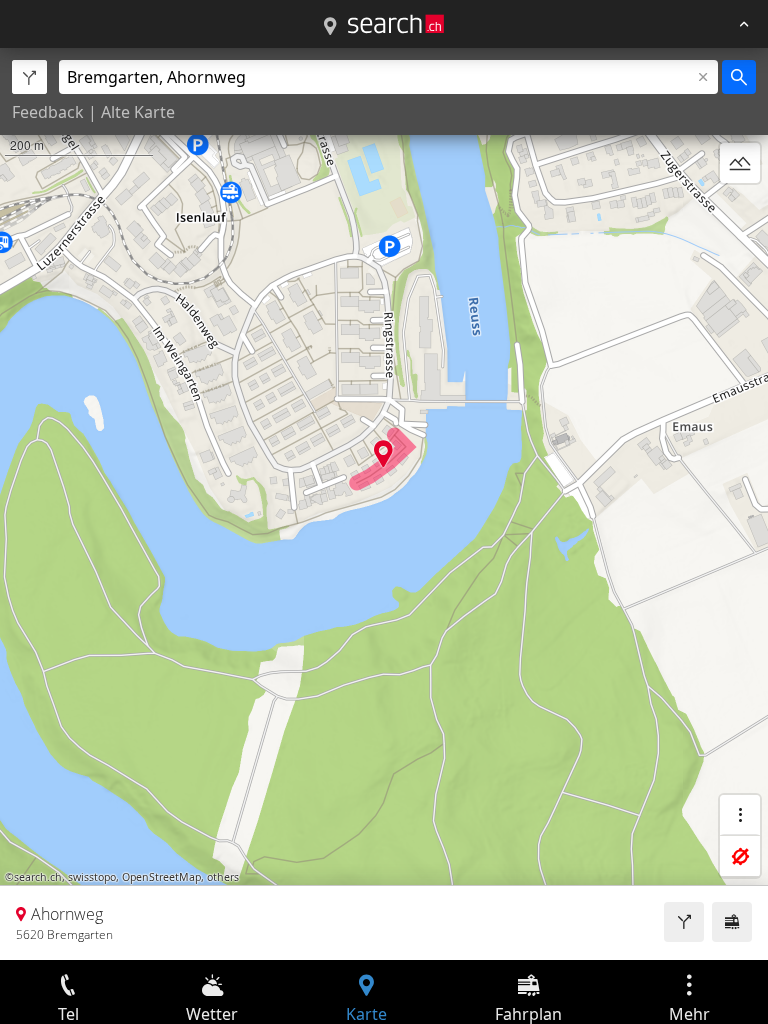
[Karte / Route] (330, 27)
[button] (383, 453)
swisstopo (92, 877)
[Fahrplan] (732, 922)
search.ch (38, 877)
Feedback (48, 112)
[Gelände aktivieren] (740, 163)
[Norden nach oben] (740, 211)
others (223, 877)
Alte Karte (138, 112)
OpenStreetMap (161, 877)
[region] (384, 504)
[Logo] (396, 24)
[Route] (684, 922)
